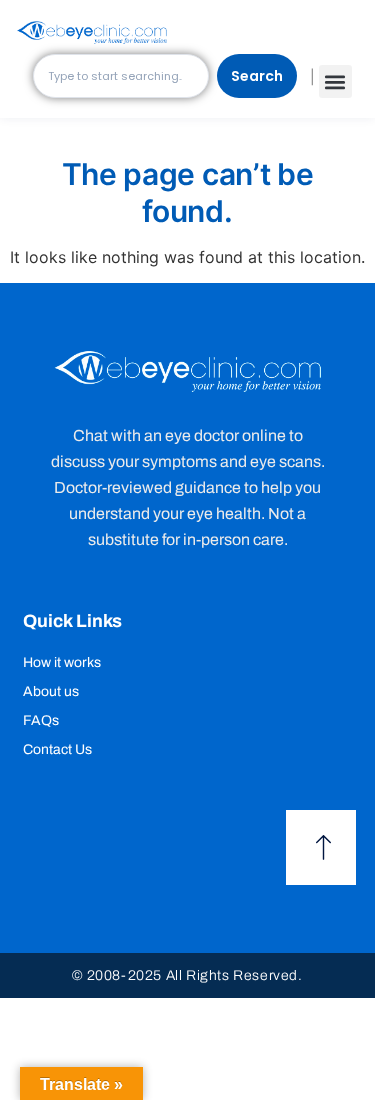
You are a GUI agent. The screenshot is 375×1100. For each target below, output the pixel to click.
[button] (335, 81)
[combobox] (121, 76)
